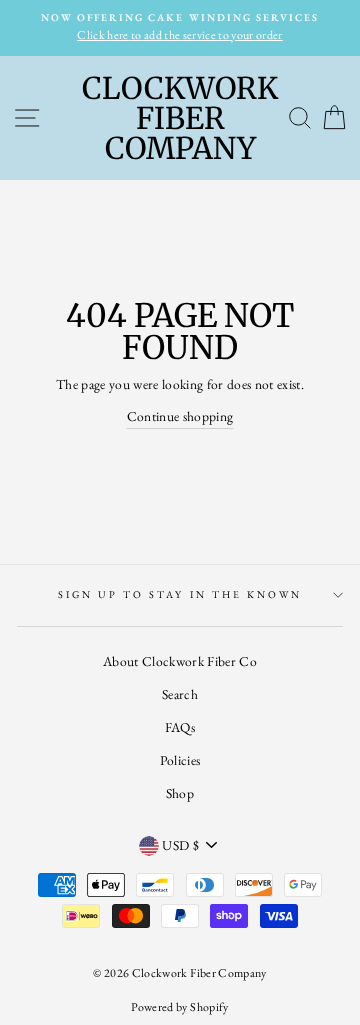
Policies (180, 760)
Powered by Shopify (179, 1007)
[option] (180, 28)
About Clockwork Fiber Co (180, 661)
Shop (180, 793)
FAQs (180, 727)
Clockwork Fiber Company (180, 118)
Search (180, 694)
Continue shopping (180, 416)
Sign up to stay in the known (180, 594)
